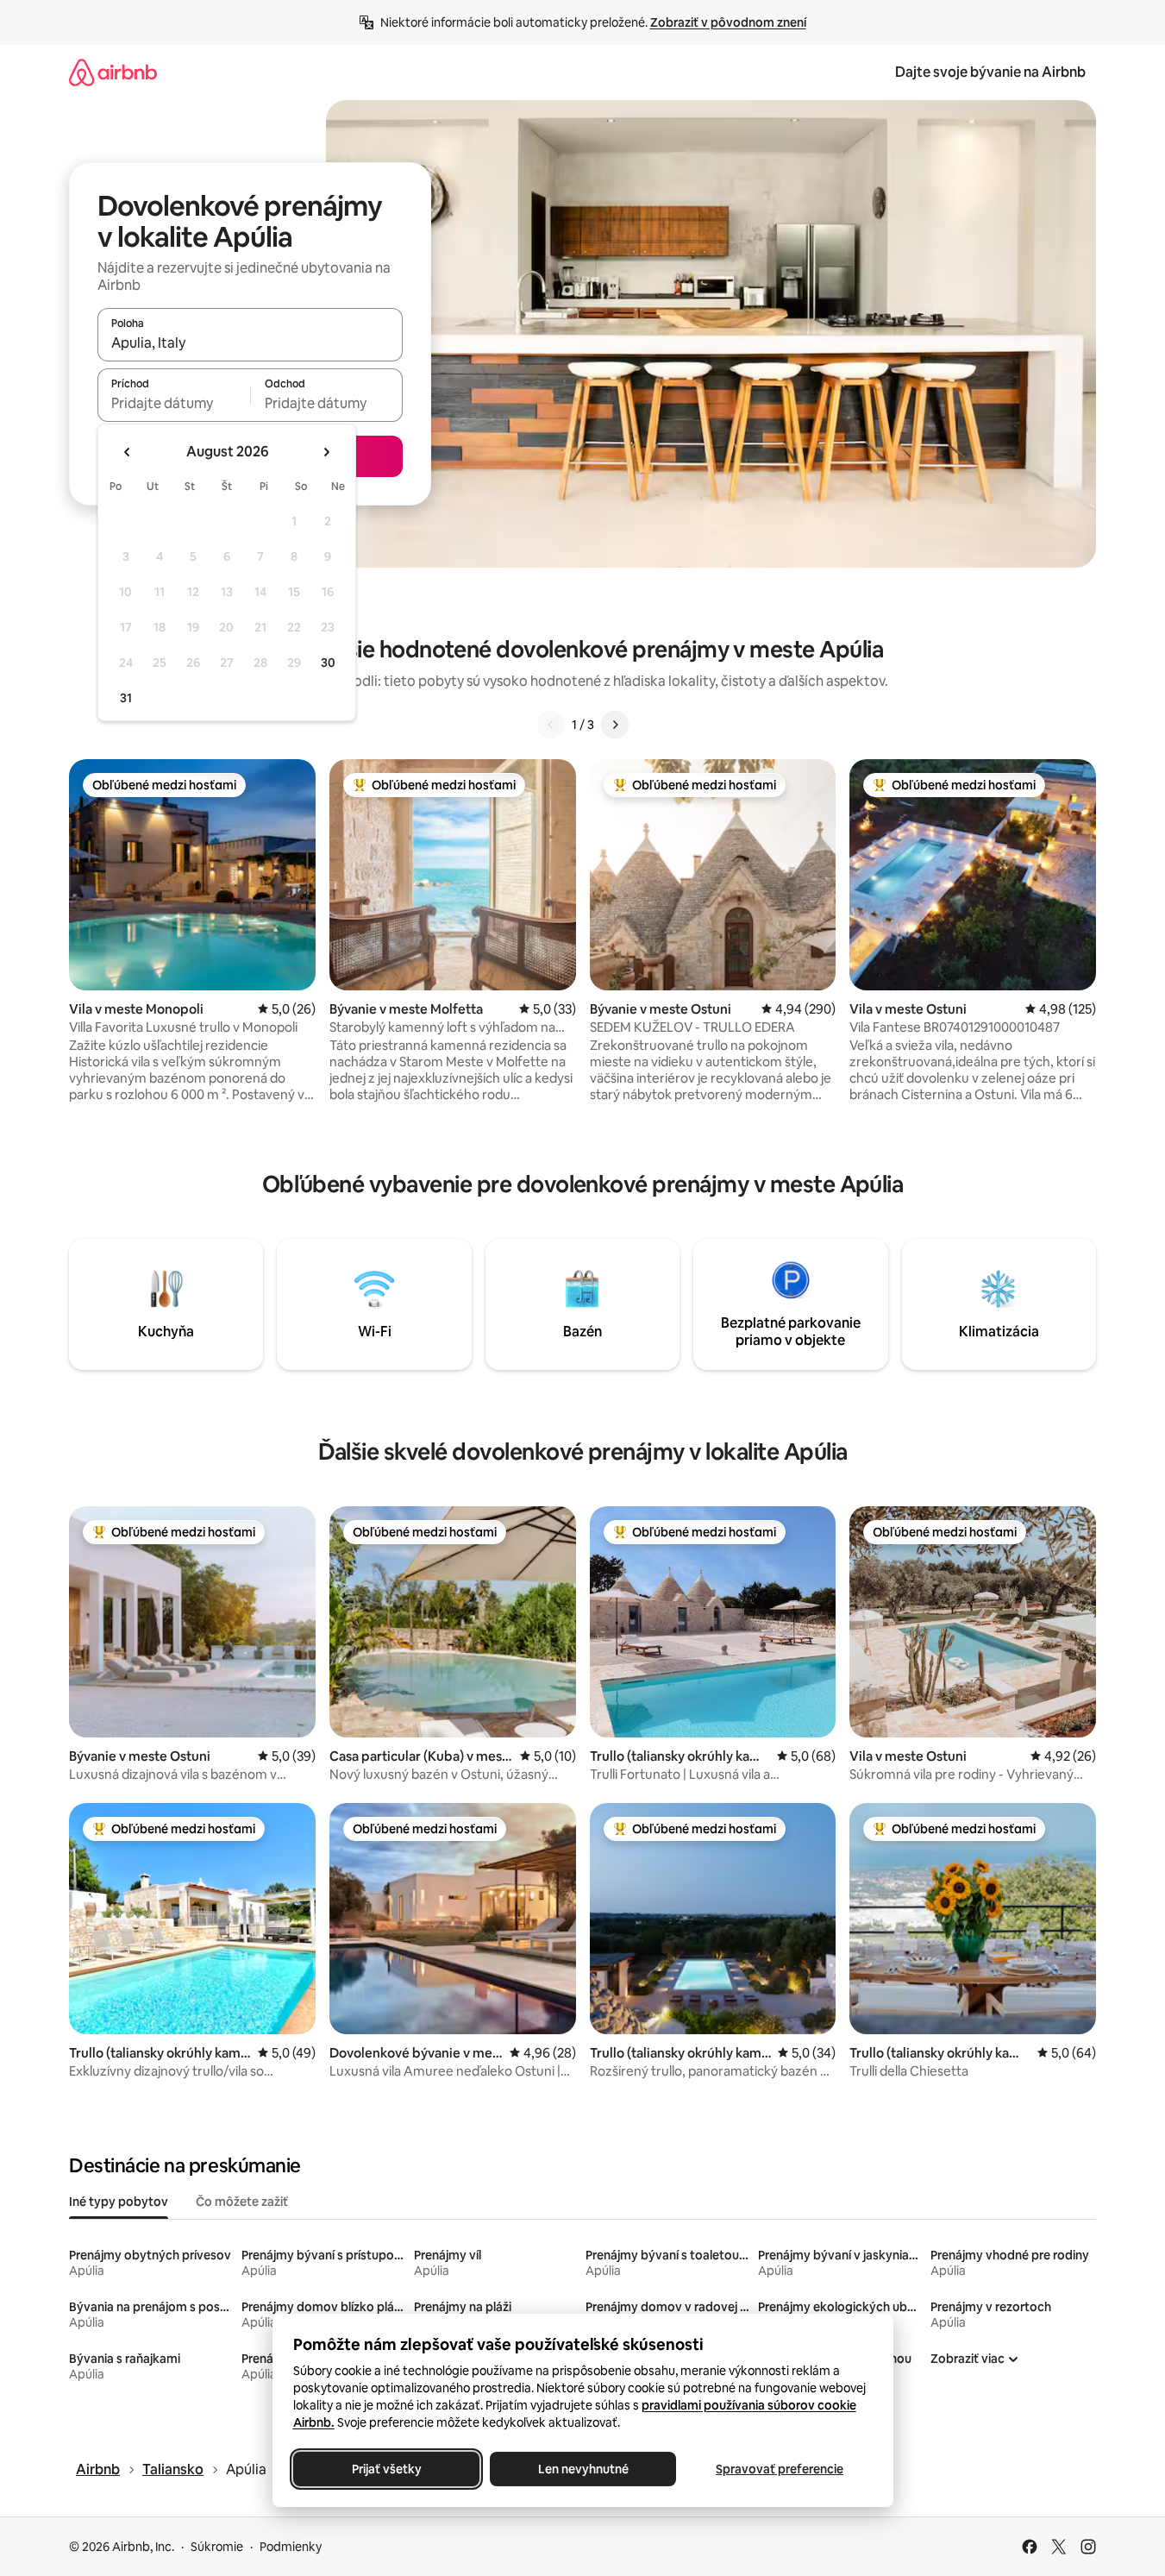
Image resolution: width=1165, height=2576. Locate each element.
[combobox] (250, 342)
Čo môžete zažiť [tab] (242, 2202)
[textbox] (174, 403)
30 (328, 663)
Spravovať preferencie (780, 2469)
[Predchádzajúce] (551, 725)
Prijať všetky (386, 2469)
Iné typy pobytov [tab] (119, 2202)
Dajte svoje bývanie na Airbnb (990, 72)
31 (126, 698)
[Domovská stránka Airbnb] (113, 72)
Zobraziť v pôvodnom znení (728, 22)
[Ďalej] (615, 725)
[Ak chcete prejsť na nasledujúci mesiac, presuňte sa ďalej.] (326, 452)
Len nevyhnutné (582, 2469)
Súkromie (217, 2547)
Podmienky (291, 2547)
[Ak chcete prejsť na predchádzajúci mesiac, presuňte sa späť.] (128, 452)
